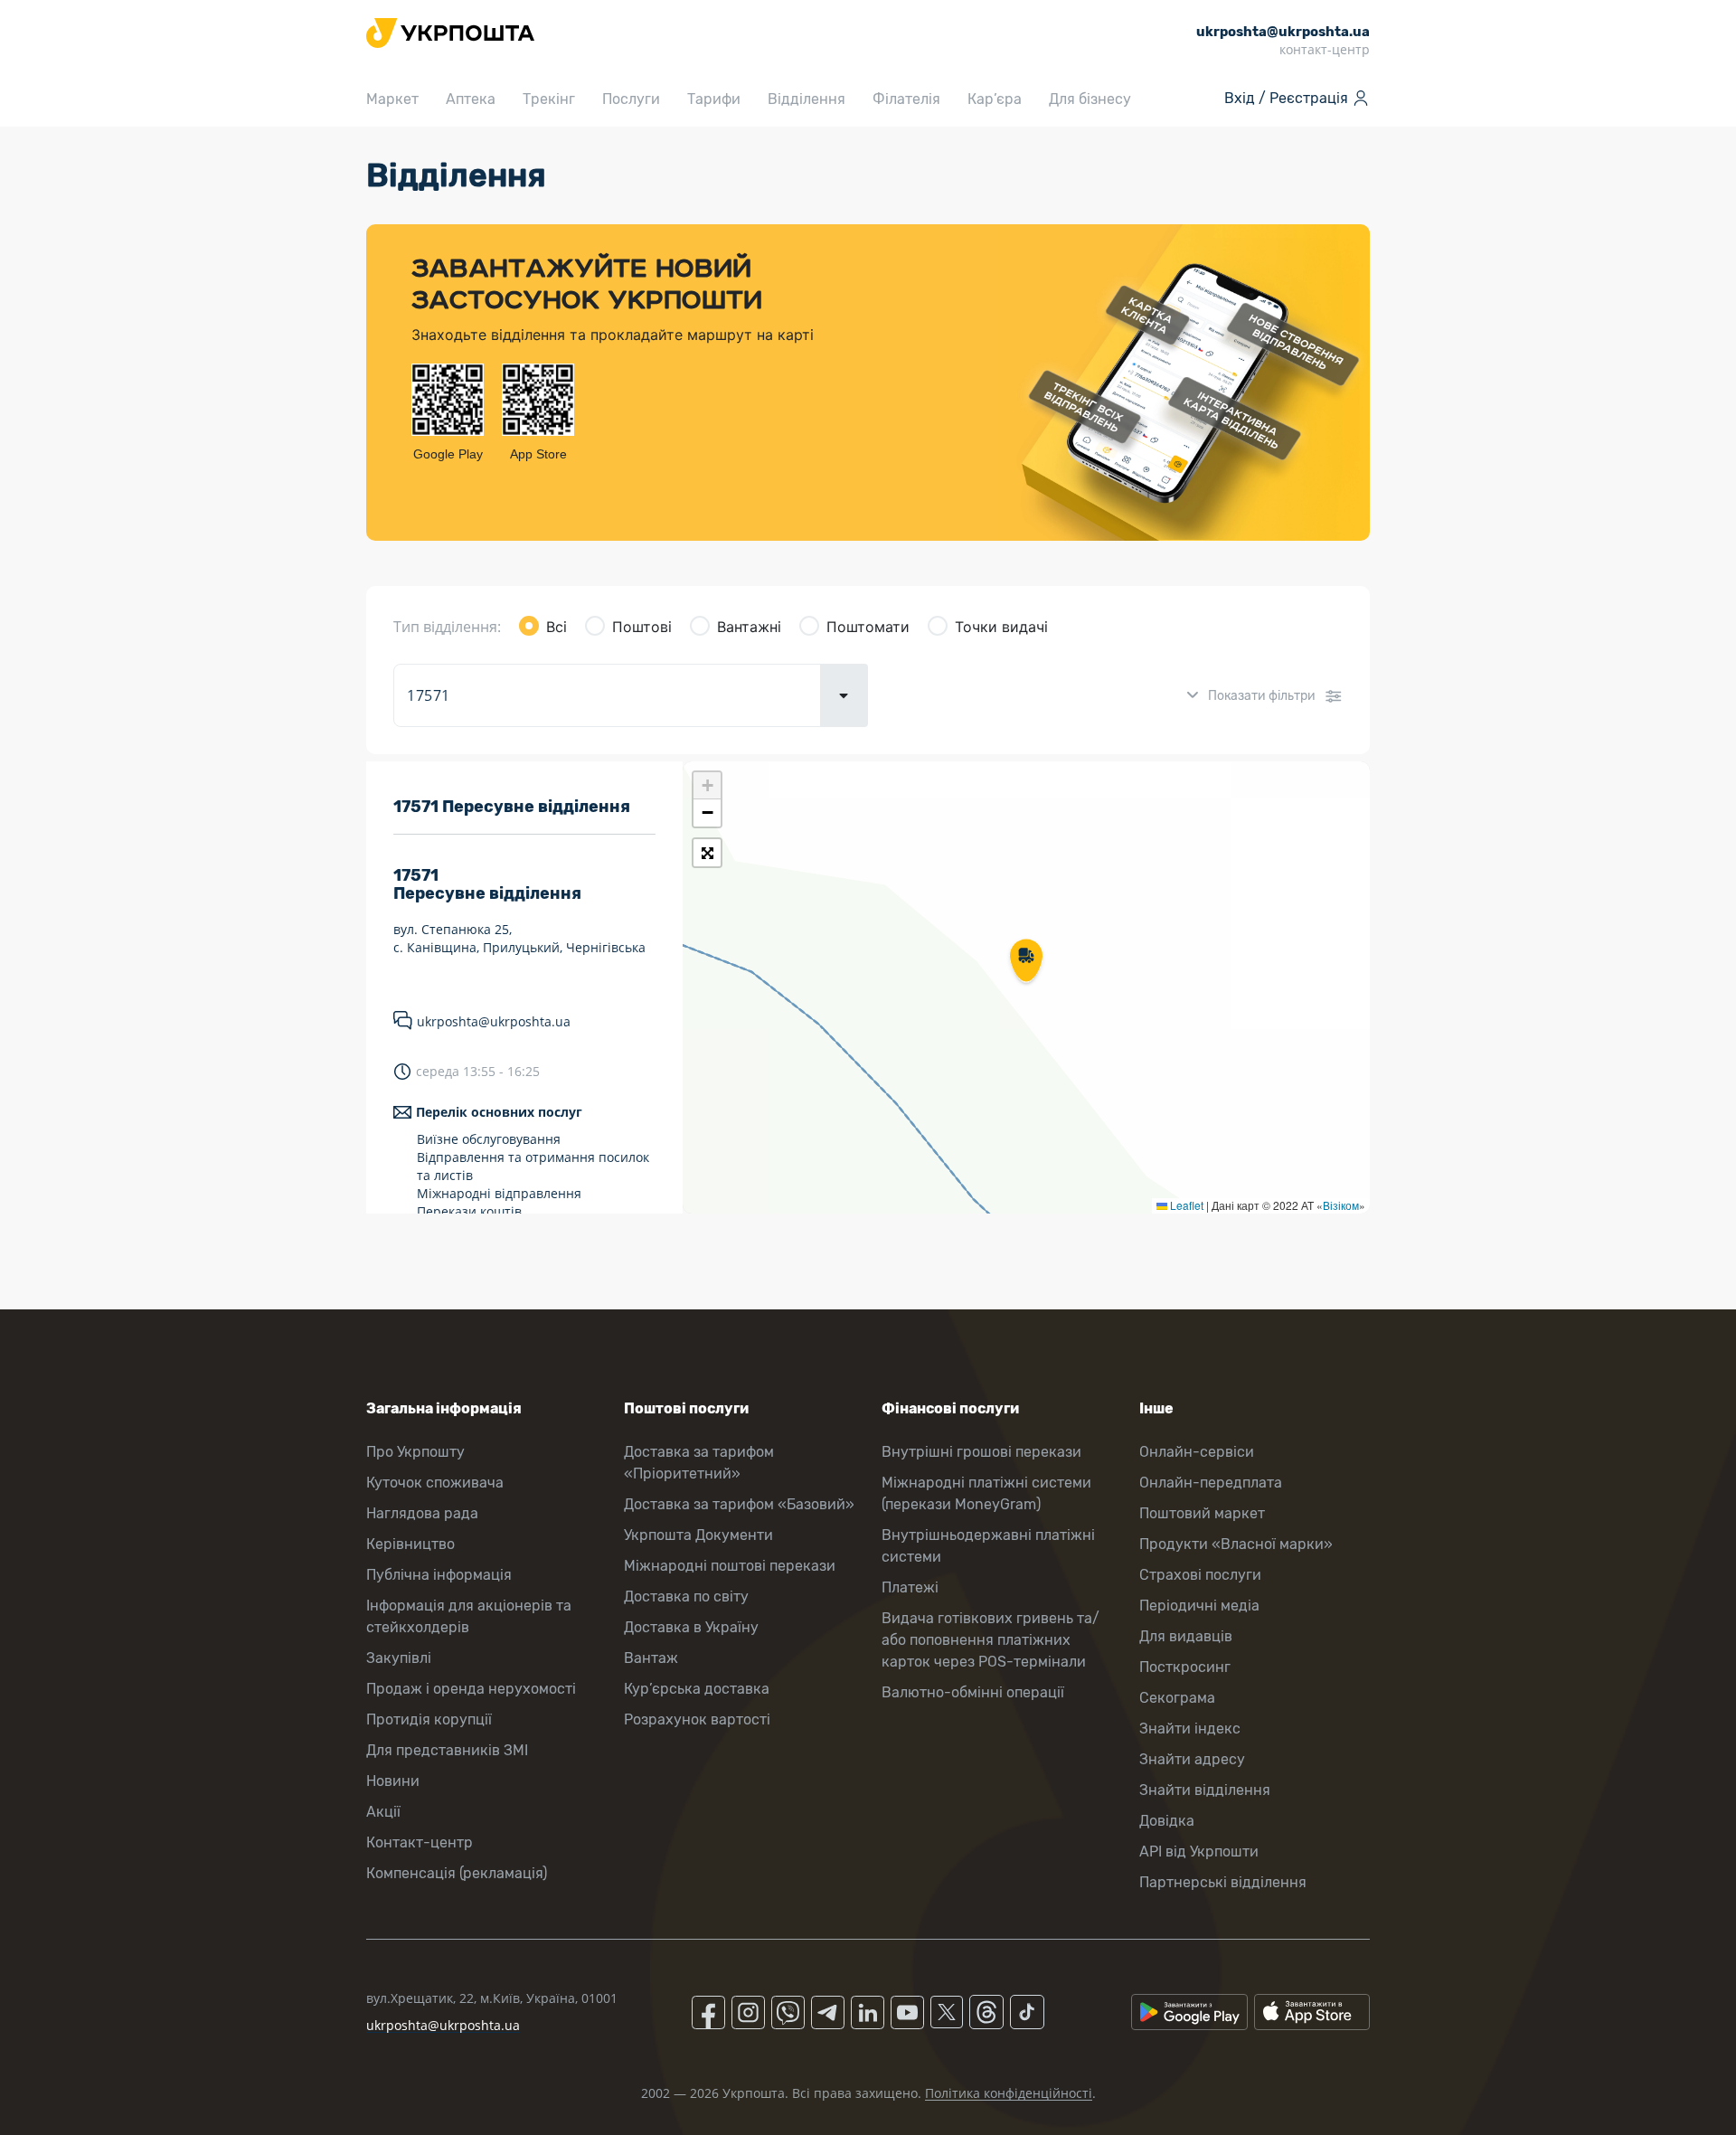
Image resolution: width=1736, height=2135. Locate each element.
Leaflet (1185, 1205)
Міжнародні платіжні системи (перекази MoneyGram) (986, 1493)
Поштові (642, 627)
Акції (383, 1812)
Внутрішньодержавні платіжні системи (988, 1546)
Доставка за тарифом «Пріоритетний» (699, 1463)
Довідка (1167, 1821)
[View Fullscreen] (707, 853)
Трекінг (549, 99)
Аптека (471, 99)
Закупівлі (399, 1658)
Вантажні (749, 627)
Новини (393, 1781)
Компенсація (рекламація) (457, 1873)
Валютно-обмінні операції (973, 1692)
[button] (1026, 962)
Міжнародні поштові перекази (730, 1566)
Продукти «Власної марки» (1236, 1544)
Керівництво (410, 1544)
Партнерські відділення (1223, 1882)
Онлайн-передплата (1211, 1483)
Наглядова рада (422, 1513)
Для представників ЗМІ (447, 1750)
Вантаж (651, 1658)
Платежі (910, 1587)
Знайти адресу (1192, 1759)
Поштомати (868, 627)
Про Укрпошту (415, 1452)
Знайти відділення (1205, 1790)
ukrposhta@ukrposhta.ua (494, 1021)
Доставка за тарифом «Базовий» (739, 1504)
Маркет (392, 99)
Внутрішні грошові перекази (981, 1452)
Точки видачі (1001, 627)
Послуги (631, 99)
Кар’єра (995, 99)
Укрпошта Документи (698, 1535)
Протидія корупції (429, 1719)
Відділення (807, 99)
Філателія (906, 99)
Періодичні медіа (1199, 1606)
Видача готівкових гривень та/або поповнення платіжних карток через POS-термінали (991, 1640)
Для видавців (1186, 1636)
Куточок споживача (435, 1483)
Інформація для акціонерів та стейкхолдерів (469, 1616)
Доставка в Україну (691, 1627)
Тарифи (714, 99)
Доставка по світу (686, 1597)
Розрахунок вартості (697, 1719)
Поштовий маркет (1202, 1513)
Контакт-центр (420, 1842)
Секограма (1177, 1698)
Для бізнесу (1090, 99)
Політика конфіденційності (1009, 2093)
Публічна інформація (439, 1575)
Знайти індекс (1190, 1729)
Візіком (1341, 1205)
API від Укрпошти (1199, 1852)
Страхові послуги (1200, 1575)
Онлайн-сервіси (1197, 1452)
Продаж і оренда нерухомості (471, 1689)
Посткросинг (1185, 1667)
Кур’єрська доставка (697, 1689)
